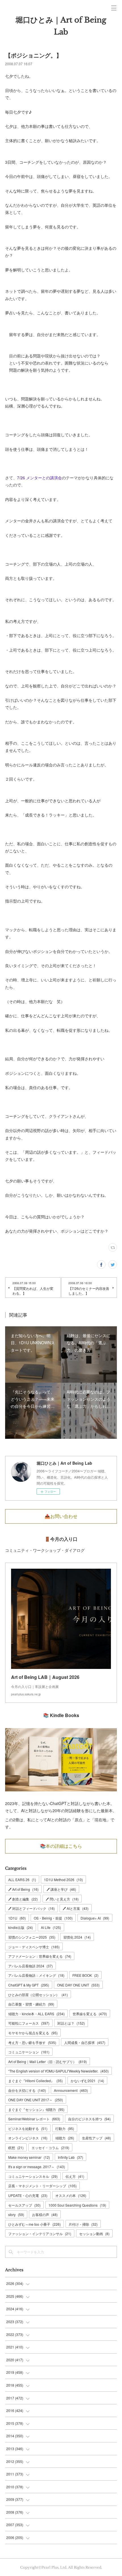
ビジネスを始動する (28, 2128)
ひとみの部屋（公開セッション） (38, 1995)
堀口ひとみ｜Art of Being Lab (61, 26)
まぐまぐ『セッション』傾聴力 (36, 2109)
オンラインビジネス (28, 2138)
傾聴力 (65, 2138)
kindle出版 (21, 1927)
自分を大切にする (27, 2090)
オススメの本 (71, 2195)
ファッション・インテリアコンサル (40, 2234)
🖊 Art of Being (23, 1889)
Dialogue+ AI (95, 1918)
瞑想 (16, 2148)
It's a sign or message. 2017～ (37, 2167)
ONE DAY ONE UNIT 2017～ (36, 2100)
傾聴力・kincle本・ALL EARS (36, 2014)
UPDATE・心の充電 (28, 2195)
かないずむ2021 (87, 2081)
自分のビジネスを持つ (89, 2119)
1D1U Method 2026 (63, 1880)
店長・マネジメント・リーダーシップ (42, 2186)
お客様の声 (45, 2214)
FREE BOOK (85, 1975)
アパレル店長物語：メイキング (36, 1975)
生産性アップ (96, 2138)
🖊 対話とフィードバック (31, 1908)
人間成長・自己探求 (85, 2042)
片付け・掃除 (83, 2224)
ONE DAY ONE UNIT (78, 1985)
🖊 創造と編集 (23, 1899)
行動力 (65, 2128)
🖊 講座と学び (61, 1889)
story (16, 2214)
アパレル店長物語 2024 (30, 1966)
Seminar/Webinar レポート (34, 2119)
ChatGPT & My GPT (29, 1985)
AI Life (51, 1927)
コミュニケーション (29, 2052)
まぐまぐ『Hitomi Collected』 (35, 2081)
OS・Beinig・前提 (53, 1918)
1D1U (17, 1918)
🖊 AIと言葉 (76, 1908)
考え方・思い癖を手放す (32, 2042)
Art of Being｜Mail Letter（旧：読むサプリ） (48, 2062)
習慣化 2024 (77, 1937)
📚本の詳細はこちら (61, 1846)
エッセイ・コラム (50, 2148)
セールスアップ (24, 2205)
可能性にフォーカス (29, 2023)
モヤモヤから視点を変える (33, 2033)
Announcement (71, 2090)
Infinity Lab (71, 2157)
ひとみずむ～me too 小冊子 (34, 2224)
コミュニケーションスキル (33, 2176)
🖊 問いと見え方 (62, 1899)
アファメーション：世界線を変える (40, 1956)
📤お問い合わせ (61, 1516)
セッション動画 (94, 2234)
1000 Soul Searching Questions (77, 2205)
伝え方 (75, 2176)
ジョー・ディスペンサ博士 (34, 1947)
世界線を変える (90, 2014)
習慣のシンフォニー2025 (32, 1937)
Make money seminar (29, 2157)
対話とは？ (71, 2023)
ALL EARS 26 (22, 1880)
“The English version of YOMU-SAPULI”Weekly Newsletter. (58, 2071)
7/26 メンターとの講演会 (39, 478)
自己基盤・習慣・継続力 (31, 2004)
